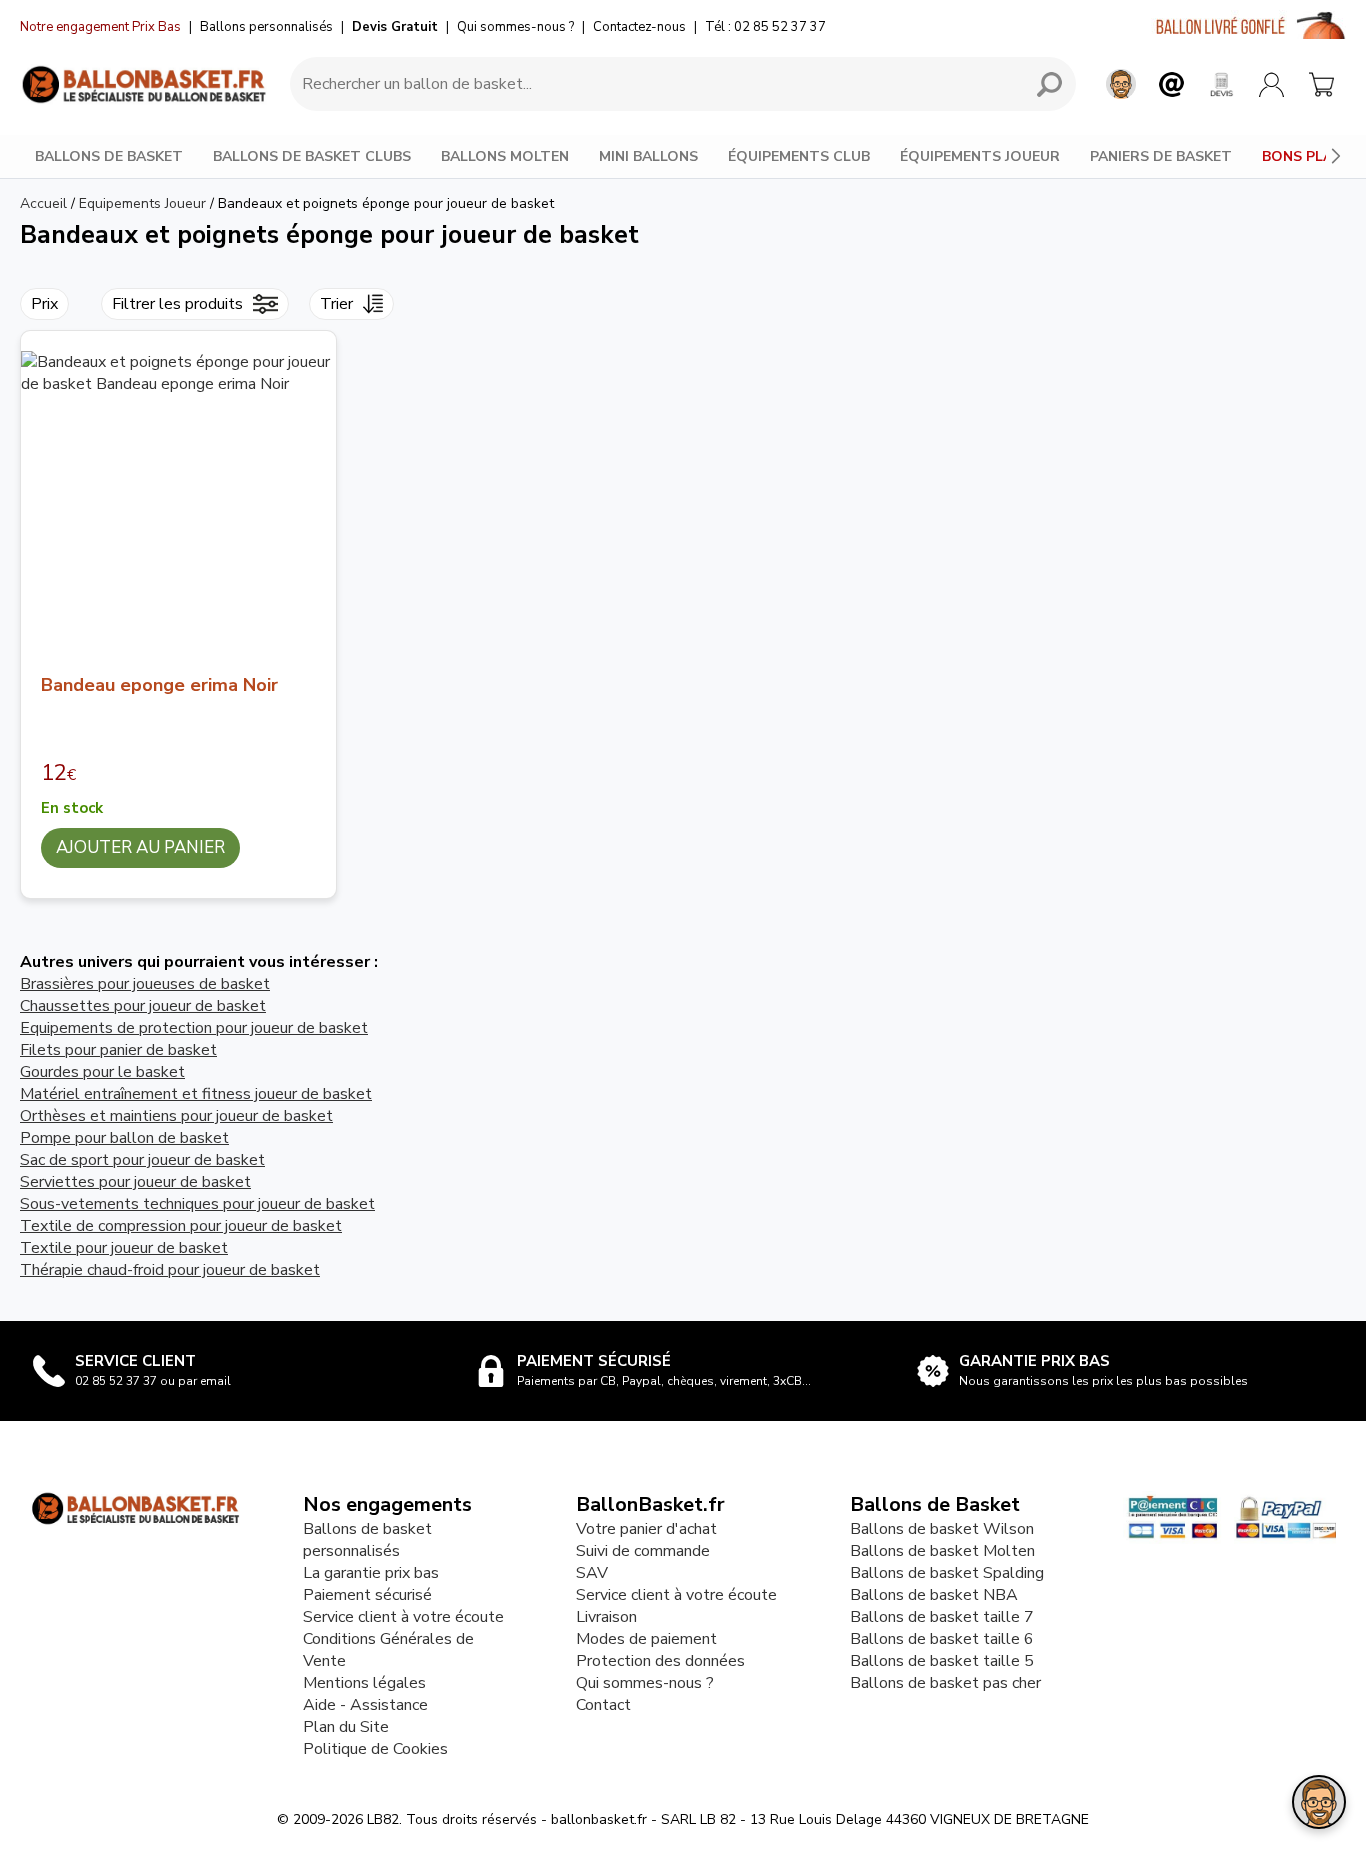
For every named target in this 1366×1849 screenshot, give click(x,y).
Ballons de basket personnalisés (367, 1540)
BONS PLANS (1307, 156)
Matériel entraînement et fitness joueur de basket (196, 1094)
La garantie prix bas (371, 1573)
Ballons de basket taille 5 (942, 1661)
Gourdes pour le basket (102, 1072)
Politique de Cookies (375, 1749)
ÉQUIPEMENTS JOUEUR (980, 156)
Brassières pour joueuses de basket (145, 984)
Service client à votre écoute (403, 1617)
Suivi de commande (643, 1551)
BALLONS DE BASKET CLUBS (312, 156)
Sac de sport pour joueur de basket (142, 1160)
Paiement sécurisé (367, 1595)
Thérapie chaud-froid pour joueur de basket (170, 1270)
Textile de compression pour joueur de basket (181, 1226)
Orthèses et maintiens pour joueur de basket (176, 1116)
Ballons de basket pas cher (945, 1683)
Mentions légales (364, 1683)
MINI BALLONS (648, 156)
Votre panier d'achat (646, 1529)
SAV (592, 1573)
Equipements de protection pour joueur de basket (194, 1028)
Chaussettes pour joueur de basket (143, 1006)
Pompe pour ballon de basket (124, 1138)
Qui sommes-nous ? (515, 27)
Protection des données (660, 1661)
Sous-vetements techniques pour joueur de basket (197, 1204)
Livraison (606, 1617)
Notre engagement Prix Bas (100, 27)
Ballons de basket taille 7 (942, 1617)
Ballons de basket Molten (942, 1551)
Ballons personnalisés (266, 27)
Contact (603, 1705)
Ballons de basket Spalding (947, 1573)
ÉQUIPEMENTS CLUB (799, 156)
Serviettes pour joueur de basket (135, 1182)
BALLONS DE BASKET (109, 156)
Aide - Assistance (365, 1705)
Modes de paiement (646, 1639)
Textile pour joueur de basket (124, 1248)
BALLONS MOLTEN (505, 156)
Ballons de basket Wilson (942, 1529)
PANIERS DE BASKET (1161, 156)
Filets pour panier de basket (118, 1050)
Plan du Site (346, 1727)
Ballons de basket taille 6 (942, 1639)
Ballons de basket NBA (934, 1595)
